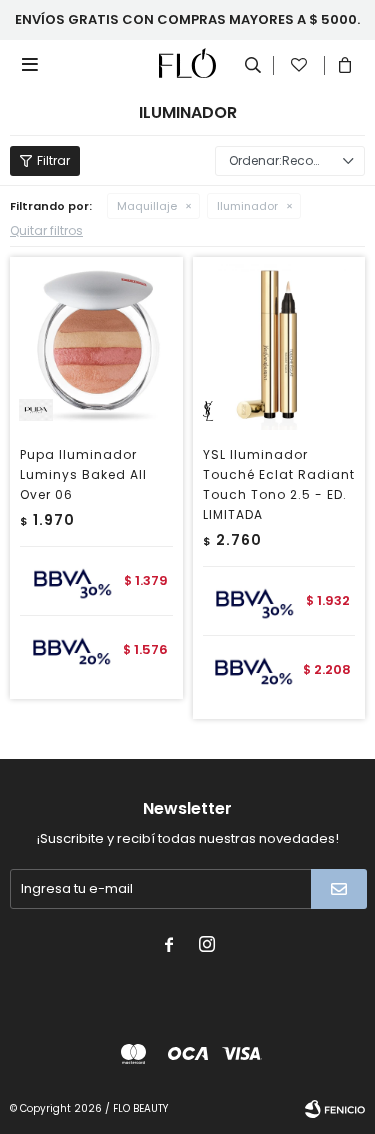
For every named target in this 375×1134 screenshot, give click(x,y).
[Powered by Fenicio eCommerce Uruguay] (335, 1109)
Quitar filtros (46, 230)
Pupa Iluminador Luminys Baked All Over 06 (83, 474)
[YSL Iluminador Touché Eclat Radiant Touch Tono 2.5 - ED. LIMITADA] (279, 343)
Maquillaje (147, 206)
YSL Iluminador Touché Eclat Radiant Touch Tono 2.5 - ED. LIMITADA (279, 484)
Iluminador (247, 206)
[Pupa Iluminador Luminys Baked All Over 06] (96, 343)
